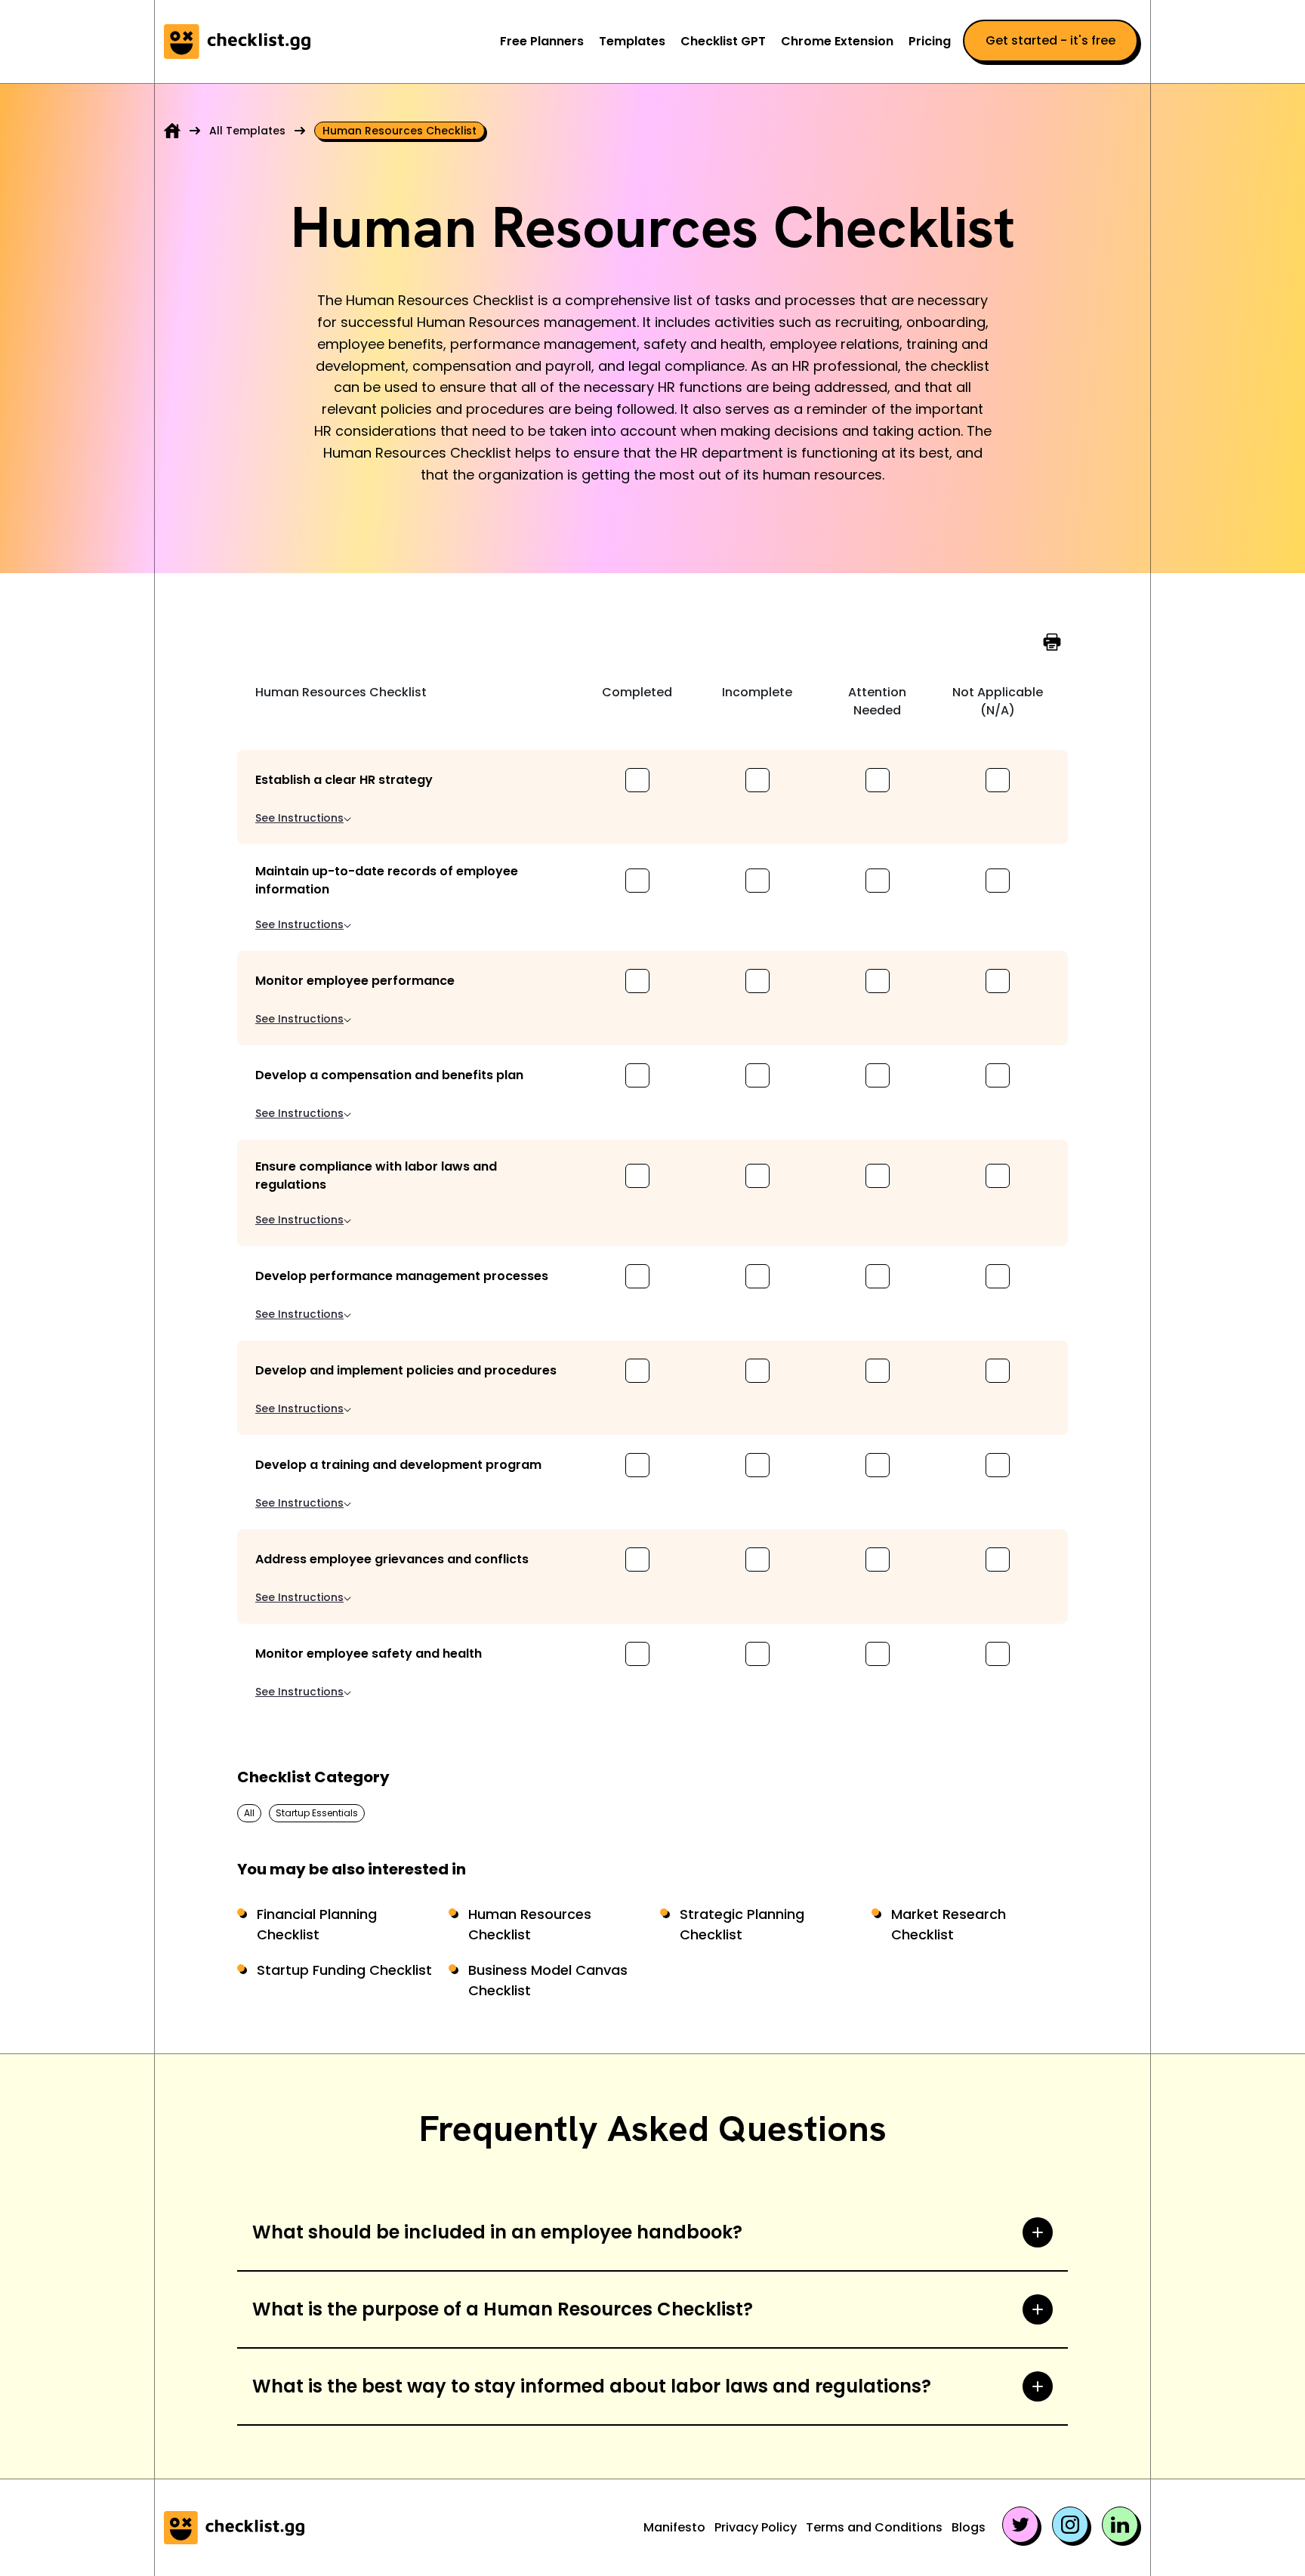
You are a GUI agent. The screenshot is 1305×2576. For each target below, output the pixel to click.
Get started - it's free (1050, 40)
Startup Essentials (317, 1813)
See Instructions (299, 818)
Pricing (930, 41)
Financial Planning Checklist (317, 1924)
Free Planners (542, 41)
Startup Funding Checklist (344, 1970)
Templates (632, 41)
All (249, 1813)
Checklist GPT (723, 41)
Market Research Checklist (949, 1924)
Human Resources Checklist (530, 1924)
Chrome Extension (837, 41)
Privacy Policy (756, 2527)
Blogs (969, 2527)
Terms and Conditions (874, 2527)
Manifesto (674, 2527)
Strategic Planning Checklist (742, 1924)
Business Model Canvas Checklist (548, 1980)
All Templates (247, 131)
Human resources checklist (400, 131)
